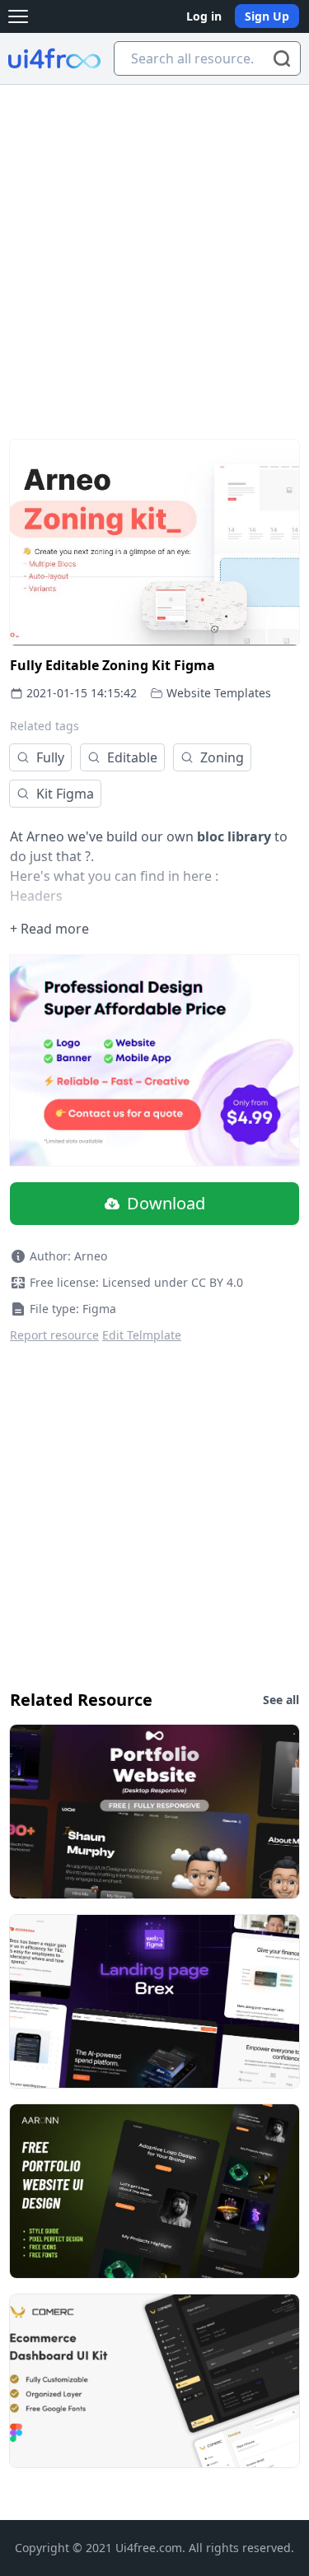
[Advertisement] (154, 247)
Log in (204, 16)
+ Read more (49, 929)
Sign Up (267, 16)
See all (281, 1700)
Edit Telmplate (142, 1335)
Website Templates (219, 693)
